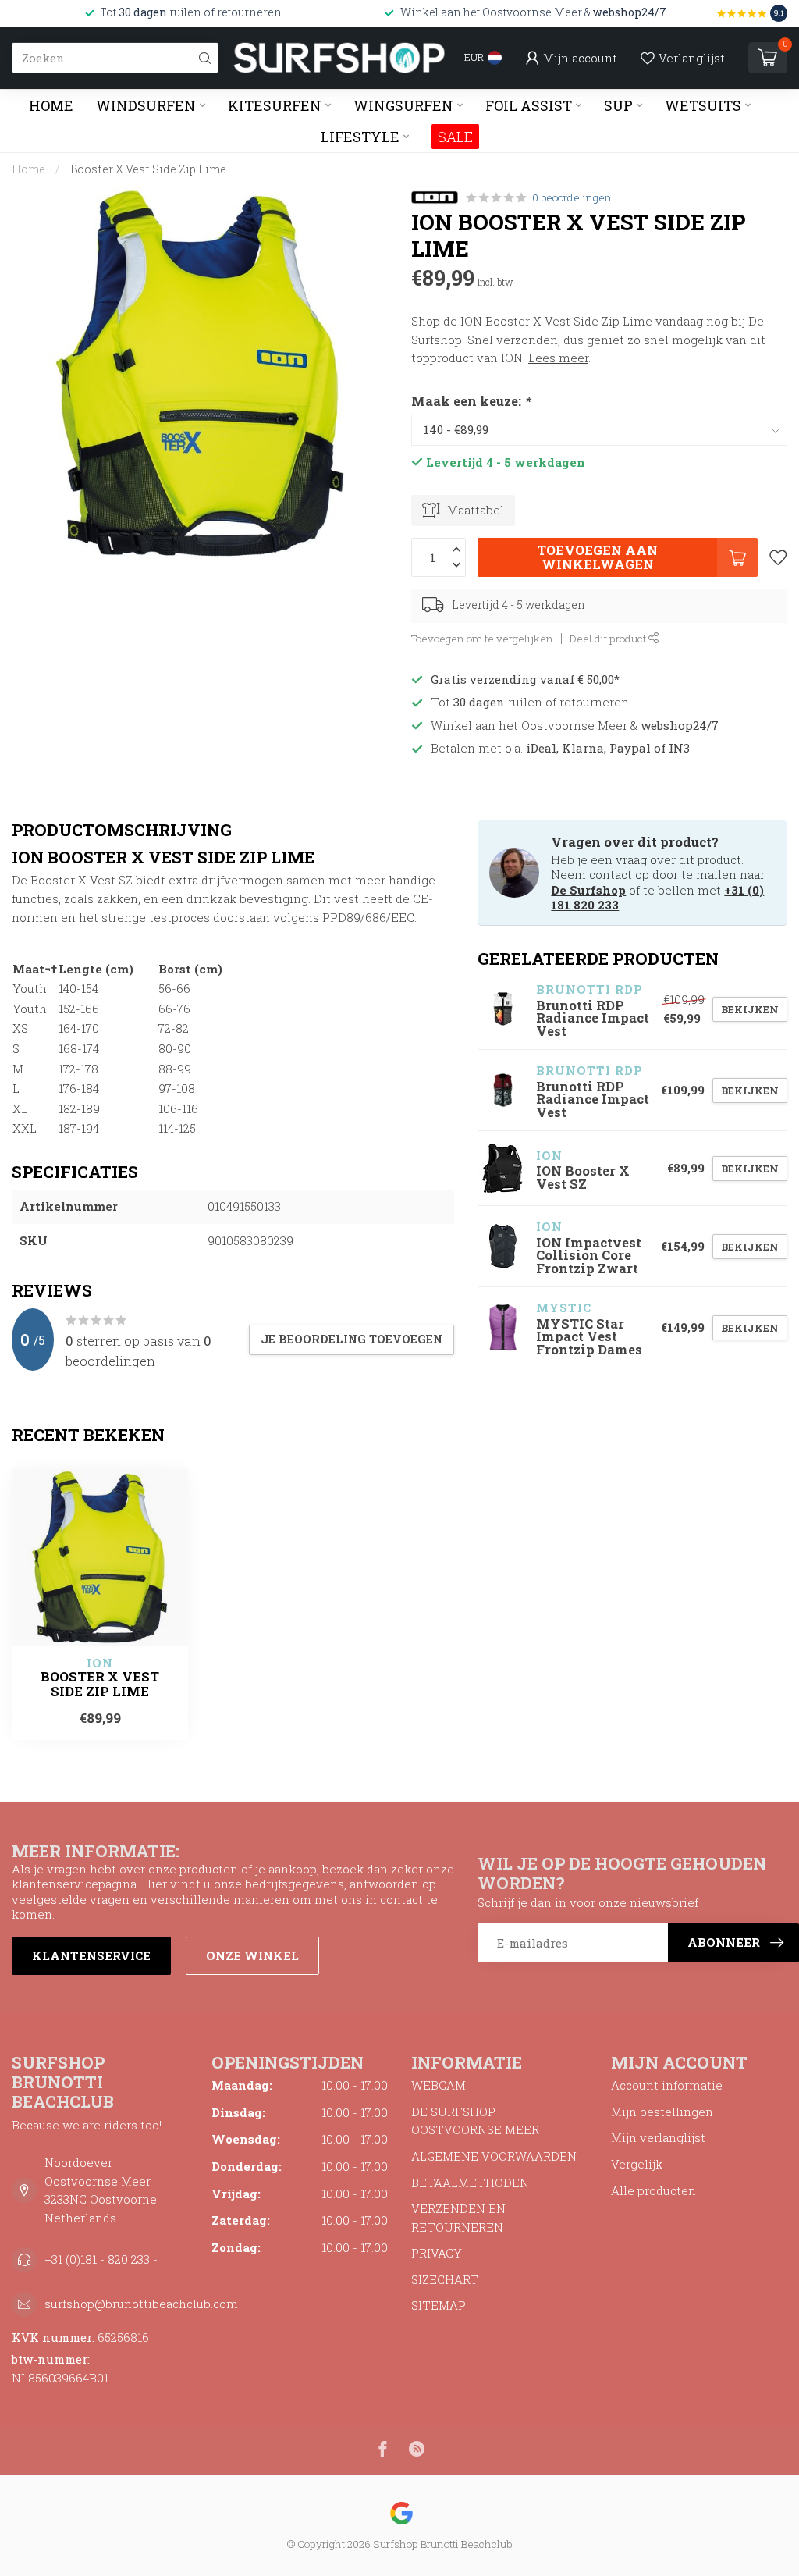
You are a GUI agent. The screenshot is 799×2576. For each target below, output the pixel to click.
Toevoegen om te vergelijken (482, 639)
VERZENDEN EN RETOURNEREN (458, 2218)
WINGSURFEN (403, 105)
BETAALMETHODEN (470, 2183)
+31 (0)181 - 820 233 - (101, 2259)
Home (51, 105)
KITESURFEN (275, 105)
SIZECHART (445, 2279)
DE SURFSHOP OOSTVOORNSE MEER (475, 2121)
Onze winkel (252, 1955)
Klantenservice (91, 1955)
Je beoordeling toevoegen (352, 1339)
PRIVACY (437, 2253)
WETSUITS (703, 105)
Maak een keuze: (471, 401)
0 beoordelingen (572, 197)
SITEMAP (439, 2305)
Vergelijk (637, 2164)
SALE (455, 137)
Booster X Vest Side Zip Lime (148, 169)
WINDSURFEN (146, 105)
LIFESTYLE (360, 137)
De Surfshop (588, 890)
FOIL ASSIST (529, 105)
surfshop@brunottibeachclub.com (141, 2304)
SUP (618, 105)
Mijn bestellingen (662, 2112)
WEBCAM (439, 2085)
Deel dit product (609, 639)
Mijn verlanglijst (658, 2137)
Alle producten (653, 2190)
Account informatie (667, 2085)
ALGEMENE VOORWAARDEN (494, 2156)
